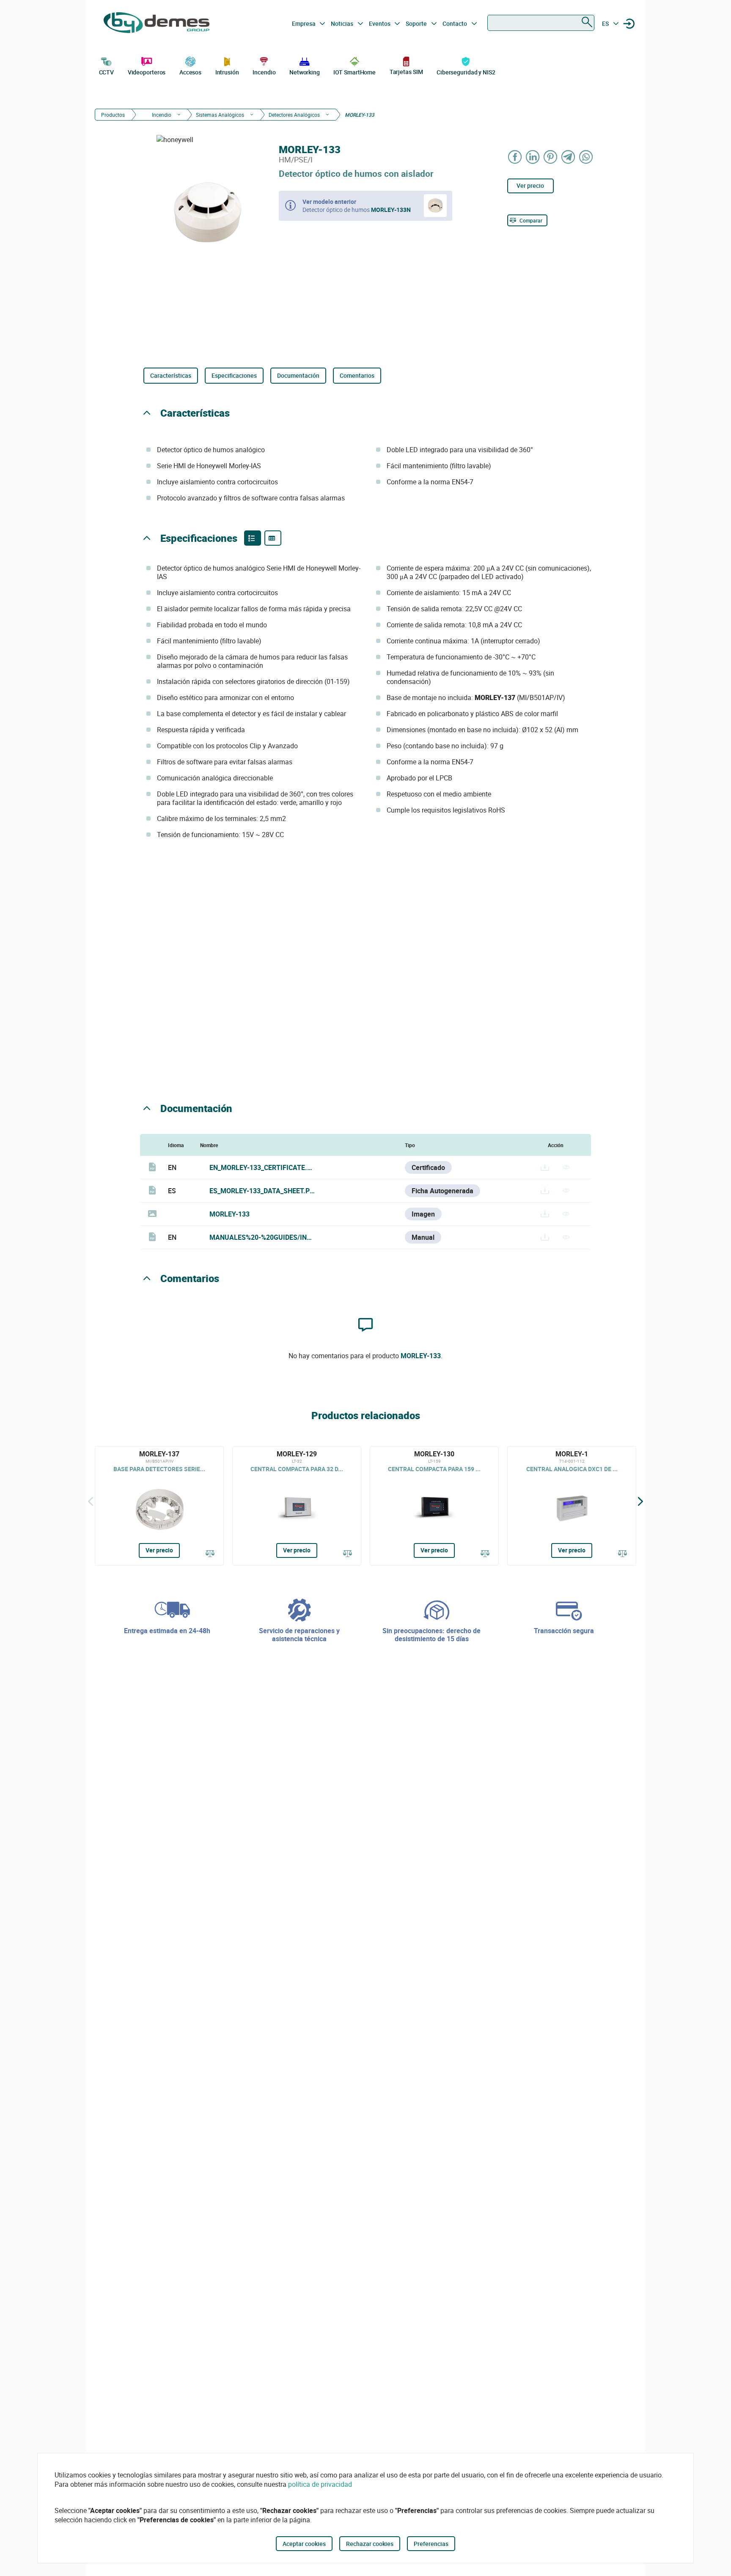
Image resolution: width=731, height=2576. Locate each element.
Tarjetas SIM (406, 72)
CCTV (107, 72)
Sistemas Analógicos (220, 115)
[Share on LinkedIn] (533, 157)
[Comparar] (210, 1554)
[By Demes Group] (157, 24)
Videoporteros (147, 72)
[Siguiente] (640, 1502)
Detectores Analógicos (294, 115)
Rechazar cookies (370, 2544)
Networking (305, 72)
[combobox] (541, 23)
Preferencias (431, 2544)
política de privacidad (320, 2484)
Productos (113, 115)
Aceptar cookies (304, 2544)
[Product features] (253, 538)
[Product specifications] (273, 538)
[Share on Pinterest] (551, 157)
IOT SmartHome (355, 72)
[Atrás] (91, 1502)
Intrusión (227, 72)
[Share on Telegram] (569, 157)
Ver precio (530, 185)
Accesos (190, 72)
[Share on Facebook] (515, 157)
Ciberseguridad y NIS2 (466, 72)
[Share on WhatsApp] (586, 157)
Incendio (264, 72)
